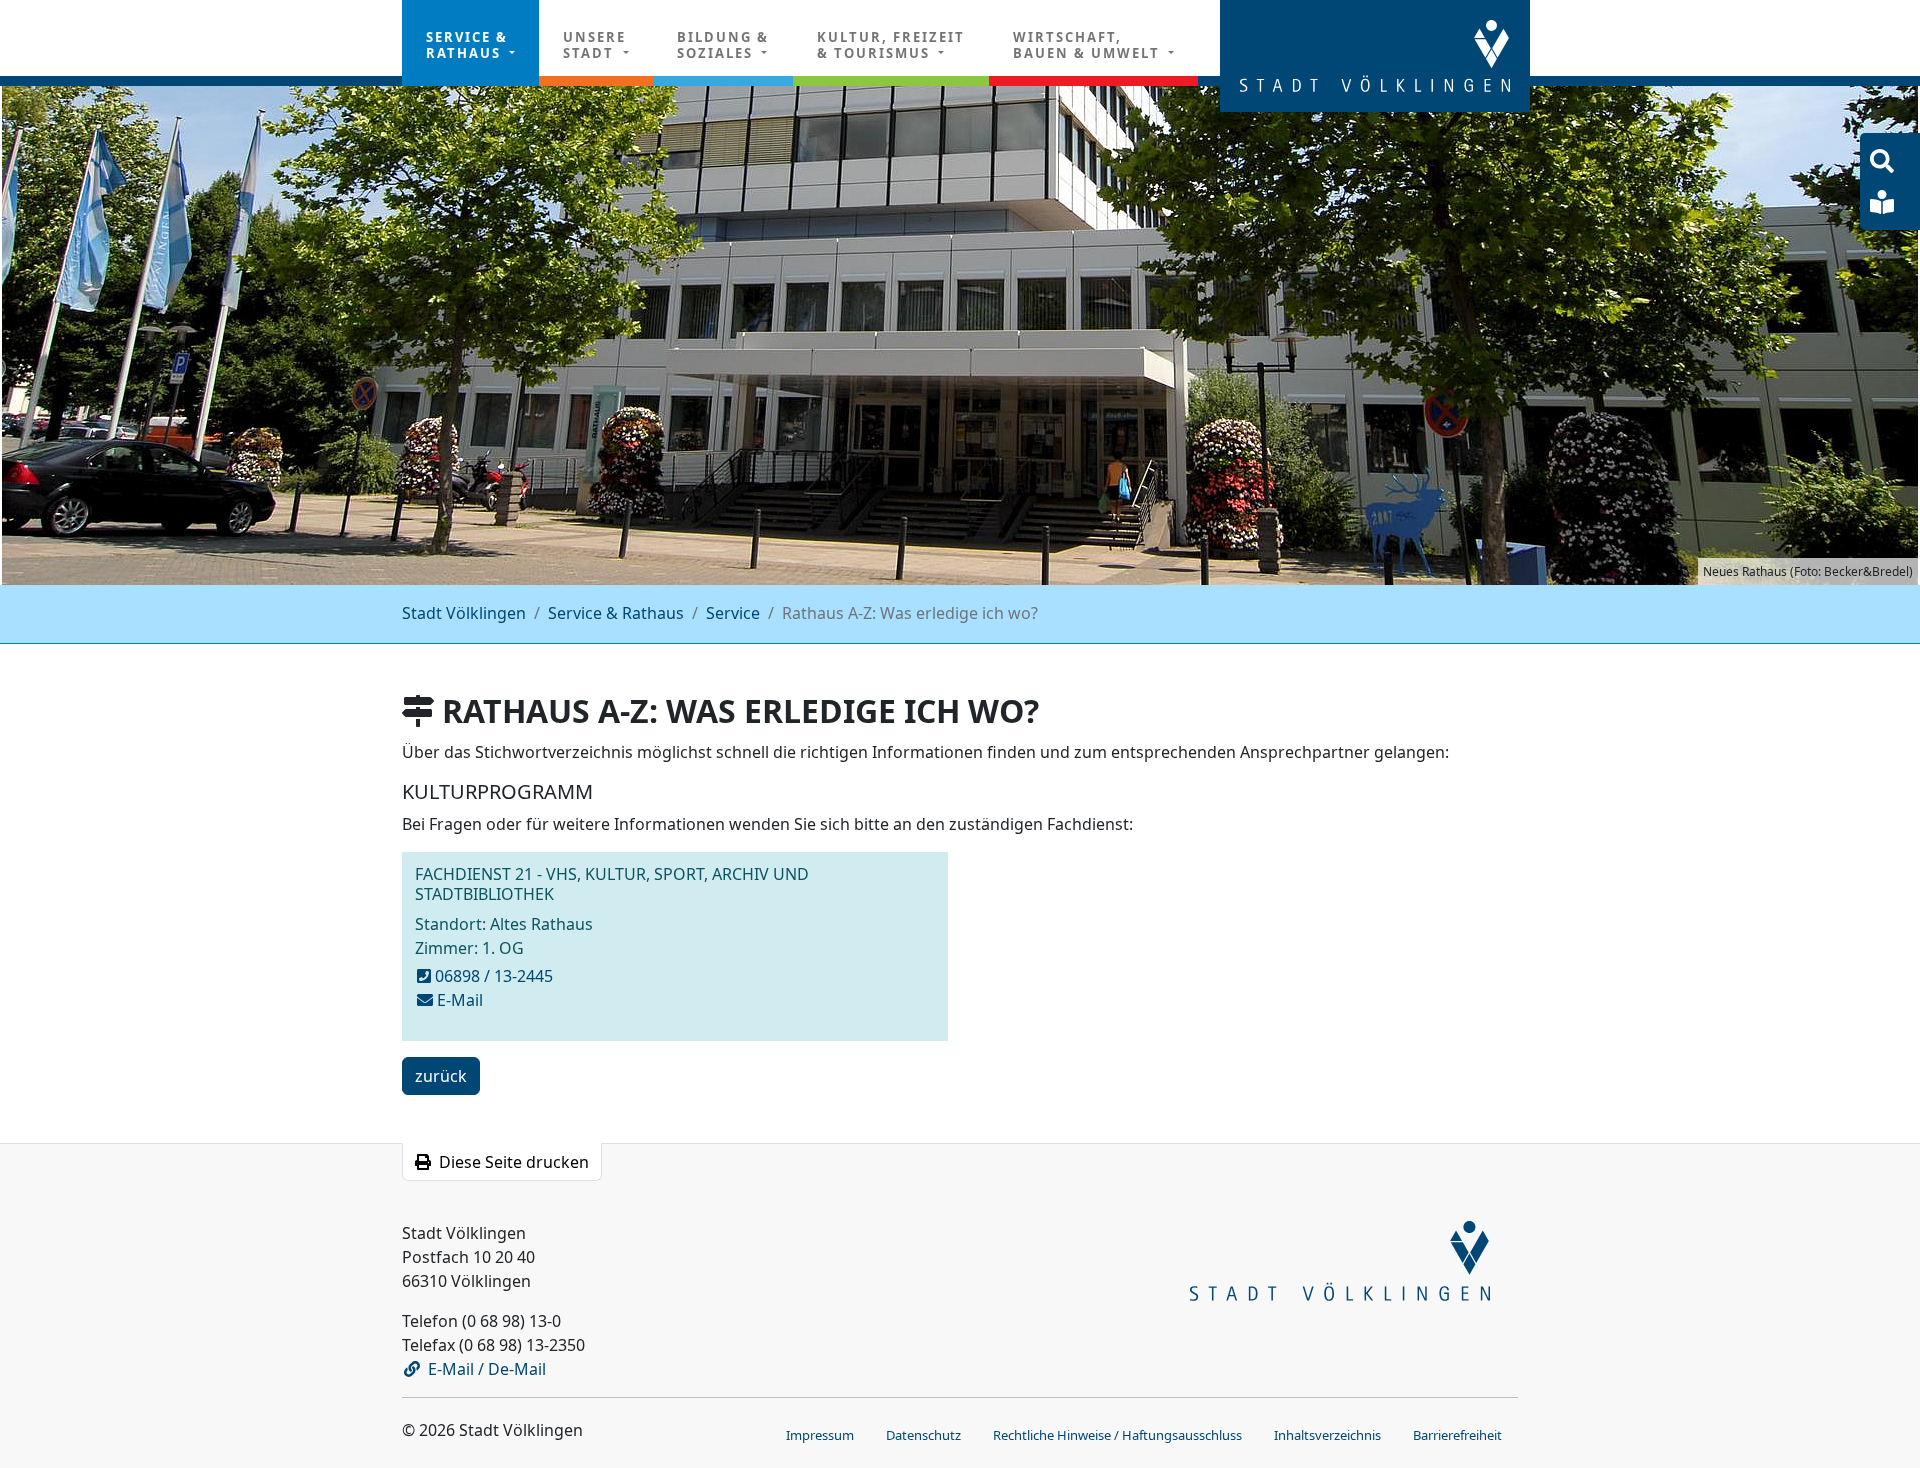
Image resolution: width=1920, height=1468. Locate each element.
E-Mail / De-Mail (487, 1369)
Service (733, 613)
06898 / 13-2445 (494, 976)
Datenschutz (923, 1435)
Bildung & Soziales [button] (723, 45)
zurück (440, 1079)
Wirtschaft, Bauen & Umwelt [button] (1089, 45)
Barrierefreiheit (1457, 1435)
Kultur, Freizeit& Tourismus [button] (891, 45)
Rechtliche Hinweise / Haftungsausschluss (1117, 1435)
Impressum (820, 1435)
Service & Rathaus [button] (467, 45)
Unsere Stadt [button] (594, 45)
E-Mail (460, 1000)
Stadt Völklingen (464, 613)
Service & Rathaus (616, 613)
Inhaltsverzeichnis (1327, 1435)
